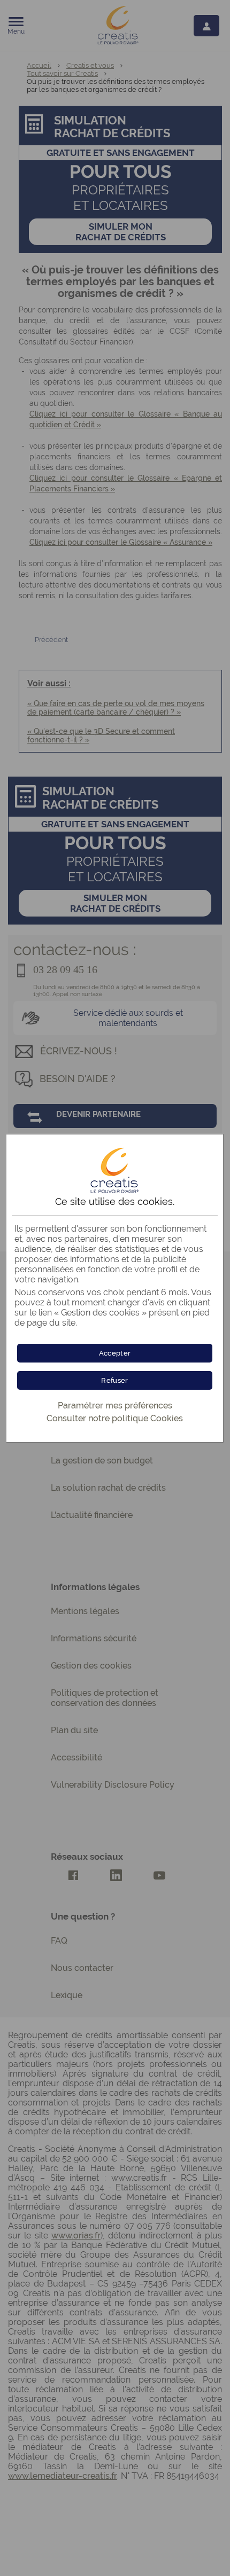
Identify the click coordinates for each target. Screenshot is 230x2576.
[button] (115, 1353)
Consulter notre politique (115, 1418)
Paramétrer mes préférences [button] (115, 1406)
